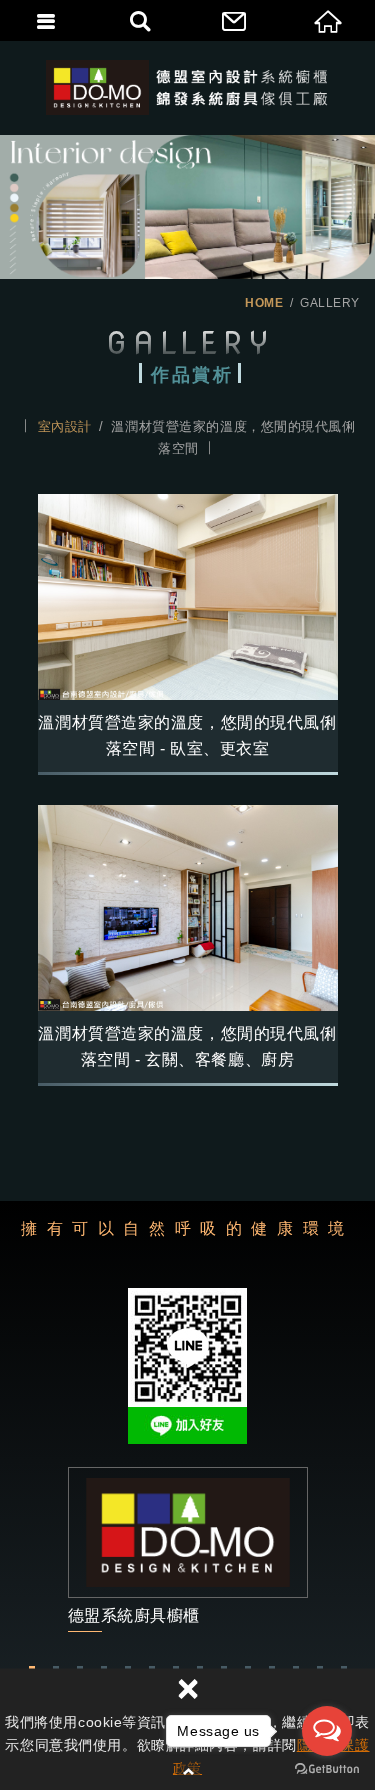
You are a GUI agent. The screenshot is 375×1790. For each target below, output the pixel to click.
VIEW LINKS (188, 1549)
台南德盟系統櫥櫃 (187, 87)
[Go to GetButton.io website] (327, 1769)
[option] (187, 1549)
